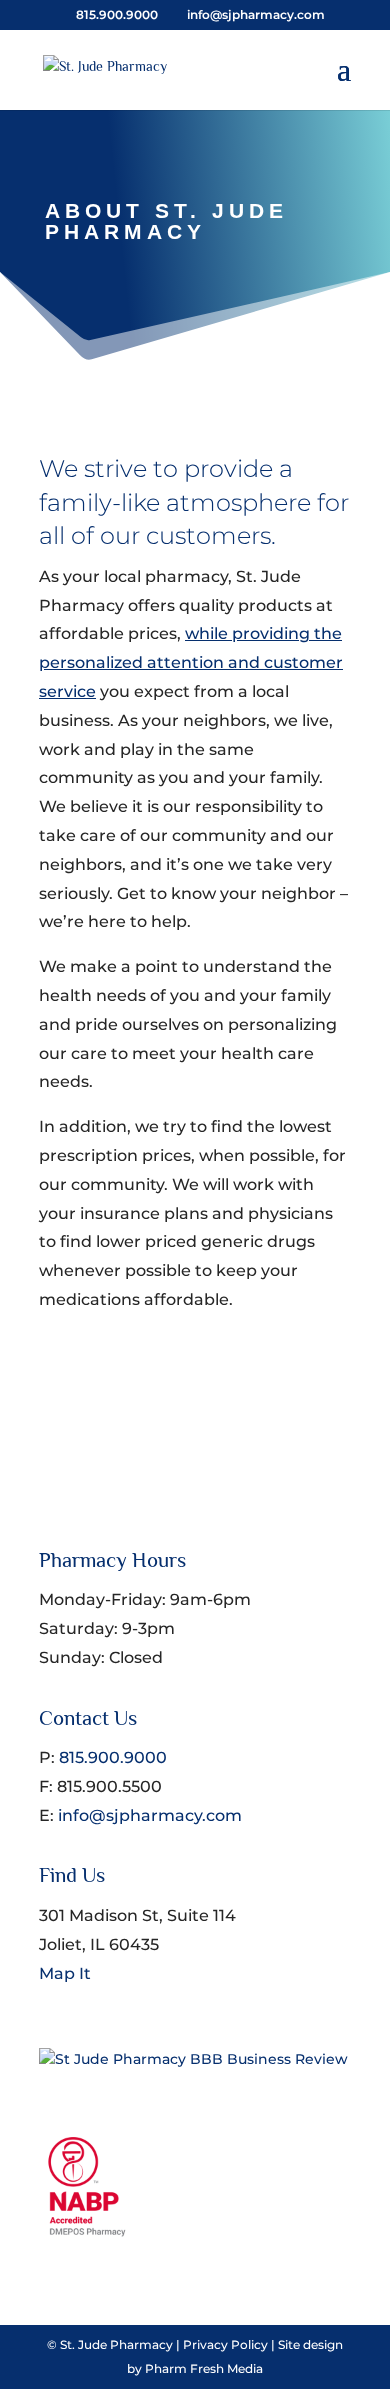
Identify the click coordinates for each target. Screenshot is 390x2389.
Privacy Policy (225, 2344)
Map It (65, 1973)
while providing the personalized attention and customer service (191, 662)
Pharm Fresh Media (204, 2368)
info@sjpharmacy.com (150, 1815)
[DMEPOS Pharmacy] (89, 2232)
